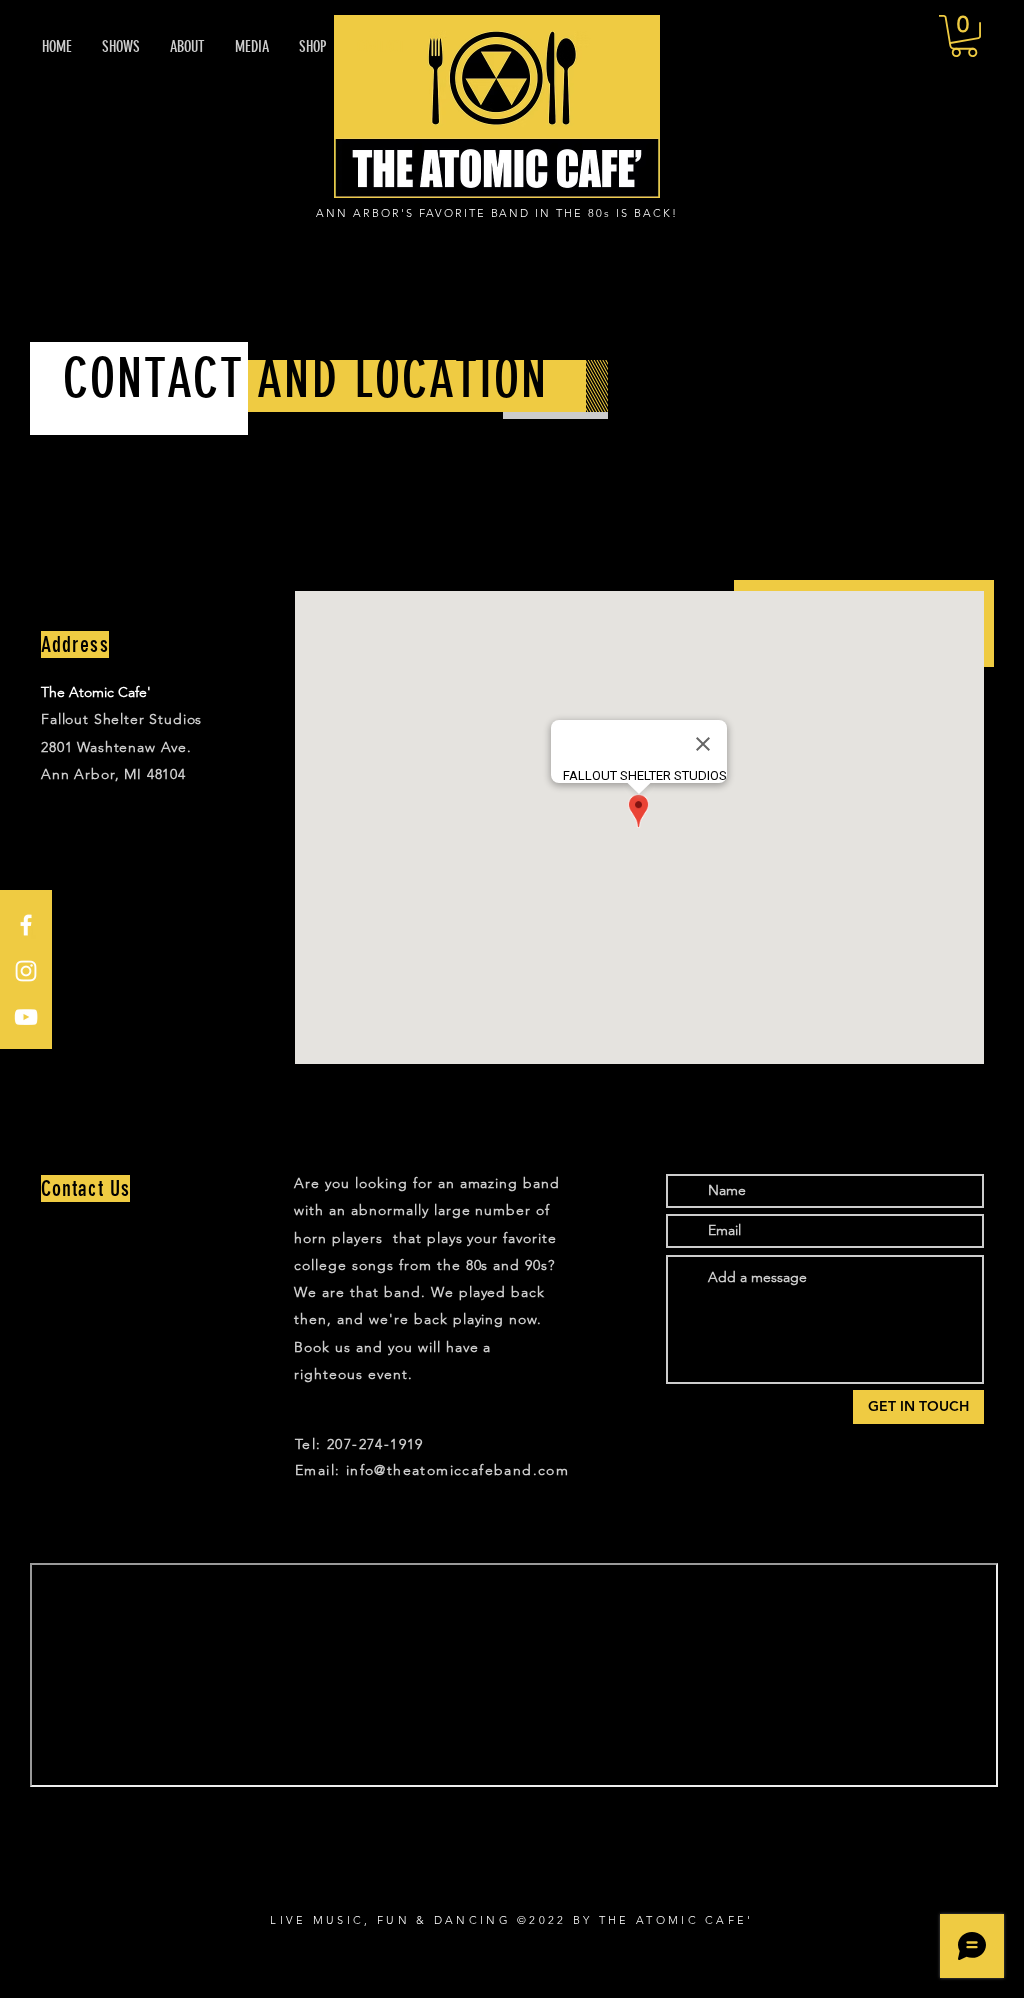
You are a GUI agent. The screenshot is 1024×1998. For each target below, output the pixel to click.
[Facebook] (26, 925)
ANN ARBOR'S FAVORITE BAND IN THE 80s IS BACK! (497, 213)
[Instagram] (26, 971)
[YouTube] (26, 1017)
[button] (964, 36)
